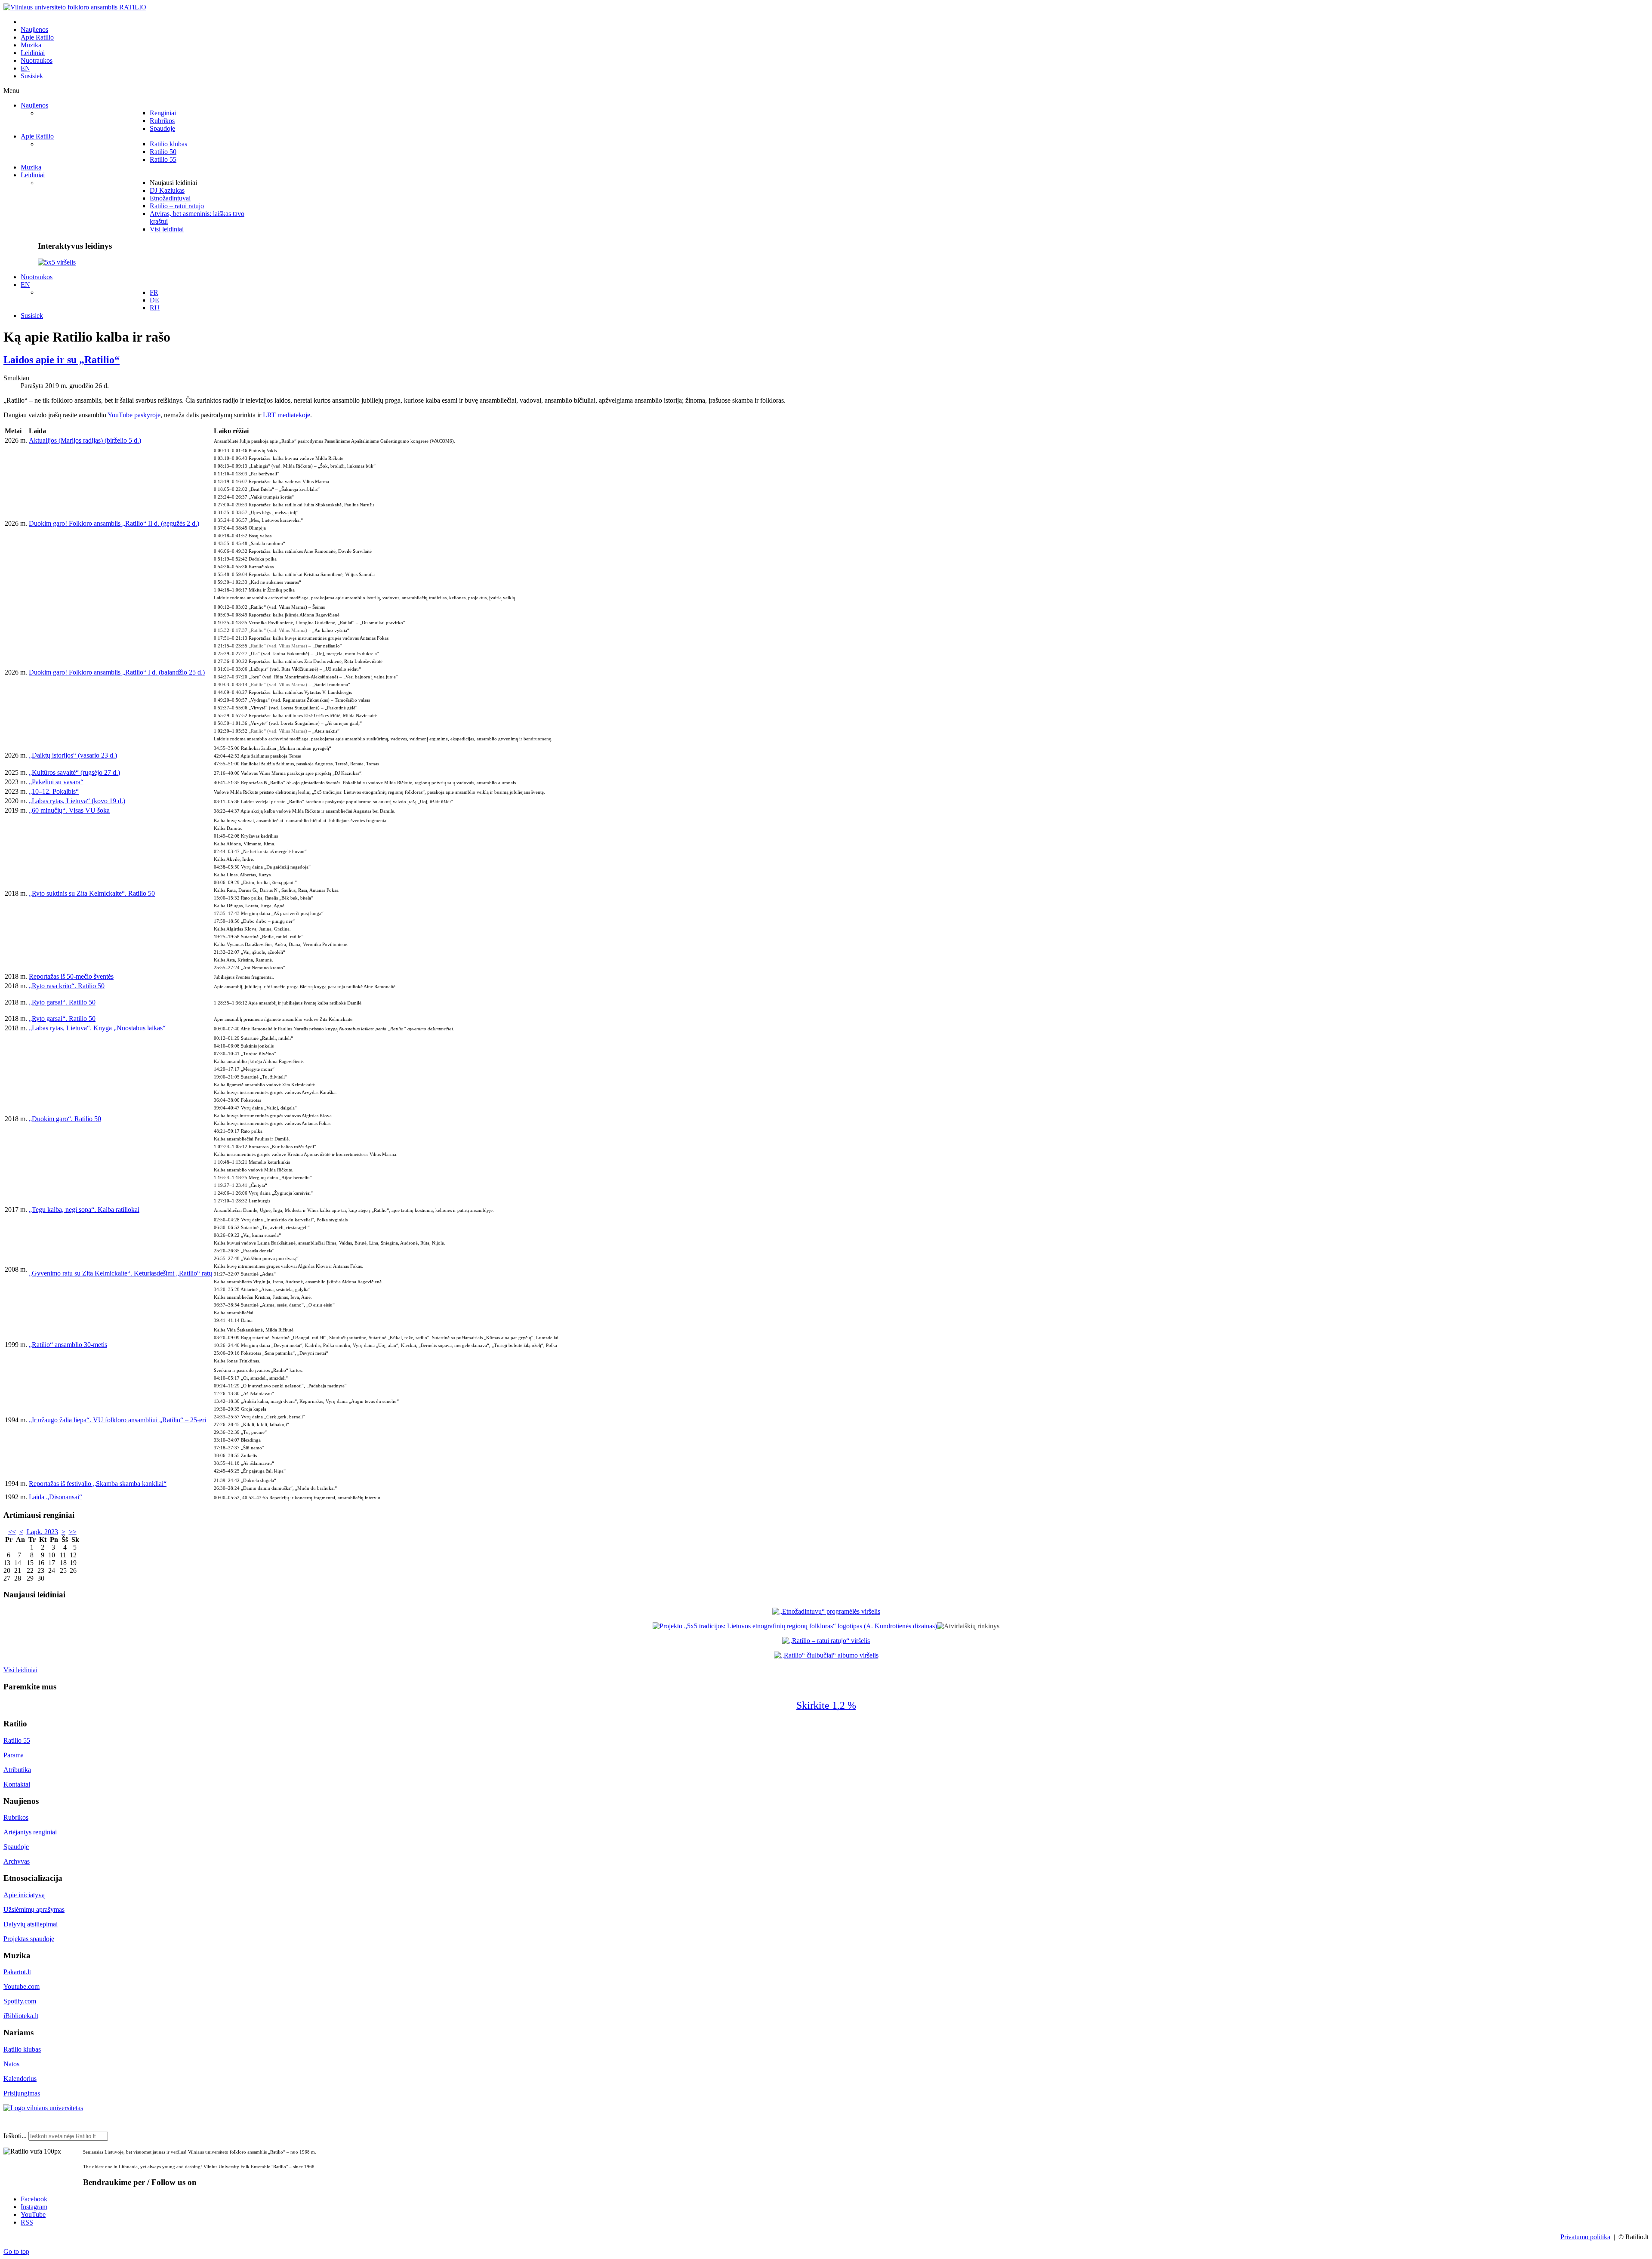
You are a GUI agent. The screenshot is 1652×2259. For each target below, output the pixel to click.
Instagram (34, 2207)
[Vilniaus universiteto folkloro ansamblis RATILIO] (75, 7)
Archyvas (17, 1861)
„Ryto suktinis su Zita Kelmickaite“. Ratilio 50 (92, 893)
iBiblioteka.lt (21, 2016)
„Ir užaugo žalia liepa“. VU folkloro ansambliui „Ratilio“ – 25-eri (117, 1420)
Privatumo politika (1585, 2237)
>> (73, 1532)
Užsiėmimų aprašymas (34, 1909)
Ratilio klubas (22, 2049)
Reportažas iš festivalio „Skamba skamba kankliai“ (98, 1484)
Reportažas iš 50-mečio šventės (71, 976)
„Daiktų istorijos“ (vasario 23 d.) (73, 755)
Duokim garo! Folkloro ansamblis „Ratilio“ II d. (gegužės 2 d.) (114, 523)
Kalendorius (20, 2079)
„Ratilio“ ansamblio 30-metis (68, 1345)
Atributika (17, 1770)
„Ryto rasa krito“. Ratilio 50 (67, 986)
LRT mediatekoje (287, 415)
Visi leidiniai (20, 1670)
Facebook (34, 2199)
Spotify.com (20, 2001)
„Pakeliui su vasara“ (56, 782)
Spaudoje (16, 1847)
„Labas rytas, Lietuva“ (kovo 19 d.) (77, 801)
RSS (27, 2222)
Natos (11, 2064)
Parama (14, 1755)
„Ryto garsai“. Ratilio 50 (62, 1002)
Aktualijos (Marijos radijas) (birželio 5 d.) (85, 440)
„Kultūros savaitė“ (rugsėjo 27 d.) (74, 772)
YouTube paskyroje (134, 415)
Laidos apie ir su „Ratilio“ (62, 360)
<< (12, 1532)
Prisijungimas (22, 2093)
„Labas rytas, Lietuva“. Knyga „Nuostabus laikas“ (97, 1028)
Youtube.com (22, 1986)
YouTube (33, 2214)
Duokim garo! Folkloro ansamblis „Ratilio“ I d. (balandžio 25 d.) (117, 672)
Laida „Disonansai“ (55, 1497)
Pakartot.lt (17, 1972)
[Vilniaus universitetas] (43, 2108)
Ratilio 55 (17, 1740)
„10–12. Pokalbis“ (54, 791)
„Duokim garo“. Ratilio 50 (65, 1119)
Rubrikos (16, 1817)
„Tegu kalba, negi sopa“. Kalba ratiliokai (84, 1210)
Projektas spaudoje (29, 1939)
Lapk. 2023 (42, 1532)
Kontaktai (17, 1784)
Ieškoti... (15, 2136)
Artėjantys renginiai (30, 1832)
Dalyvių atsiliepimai (31, 1924)
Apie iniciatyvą (24, 1895)
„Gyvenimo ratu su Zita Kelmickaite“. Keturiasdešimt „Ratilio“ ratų (120, 1273)
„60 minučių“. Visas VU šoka (69, 810)
